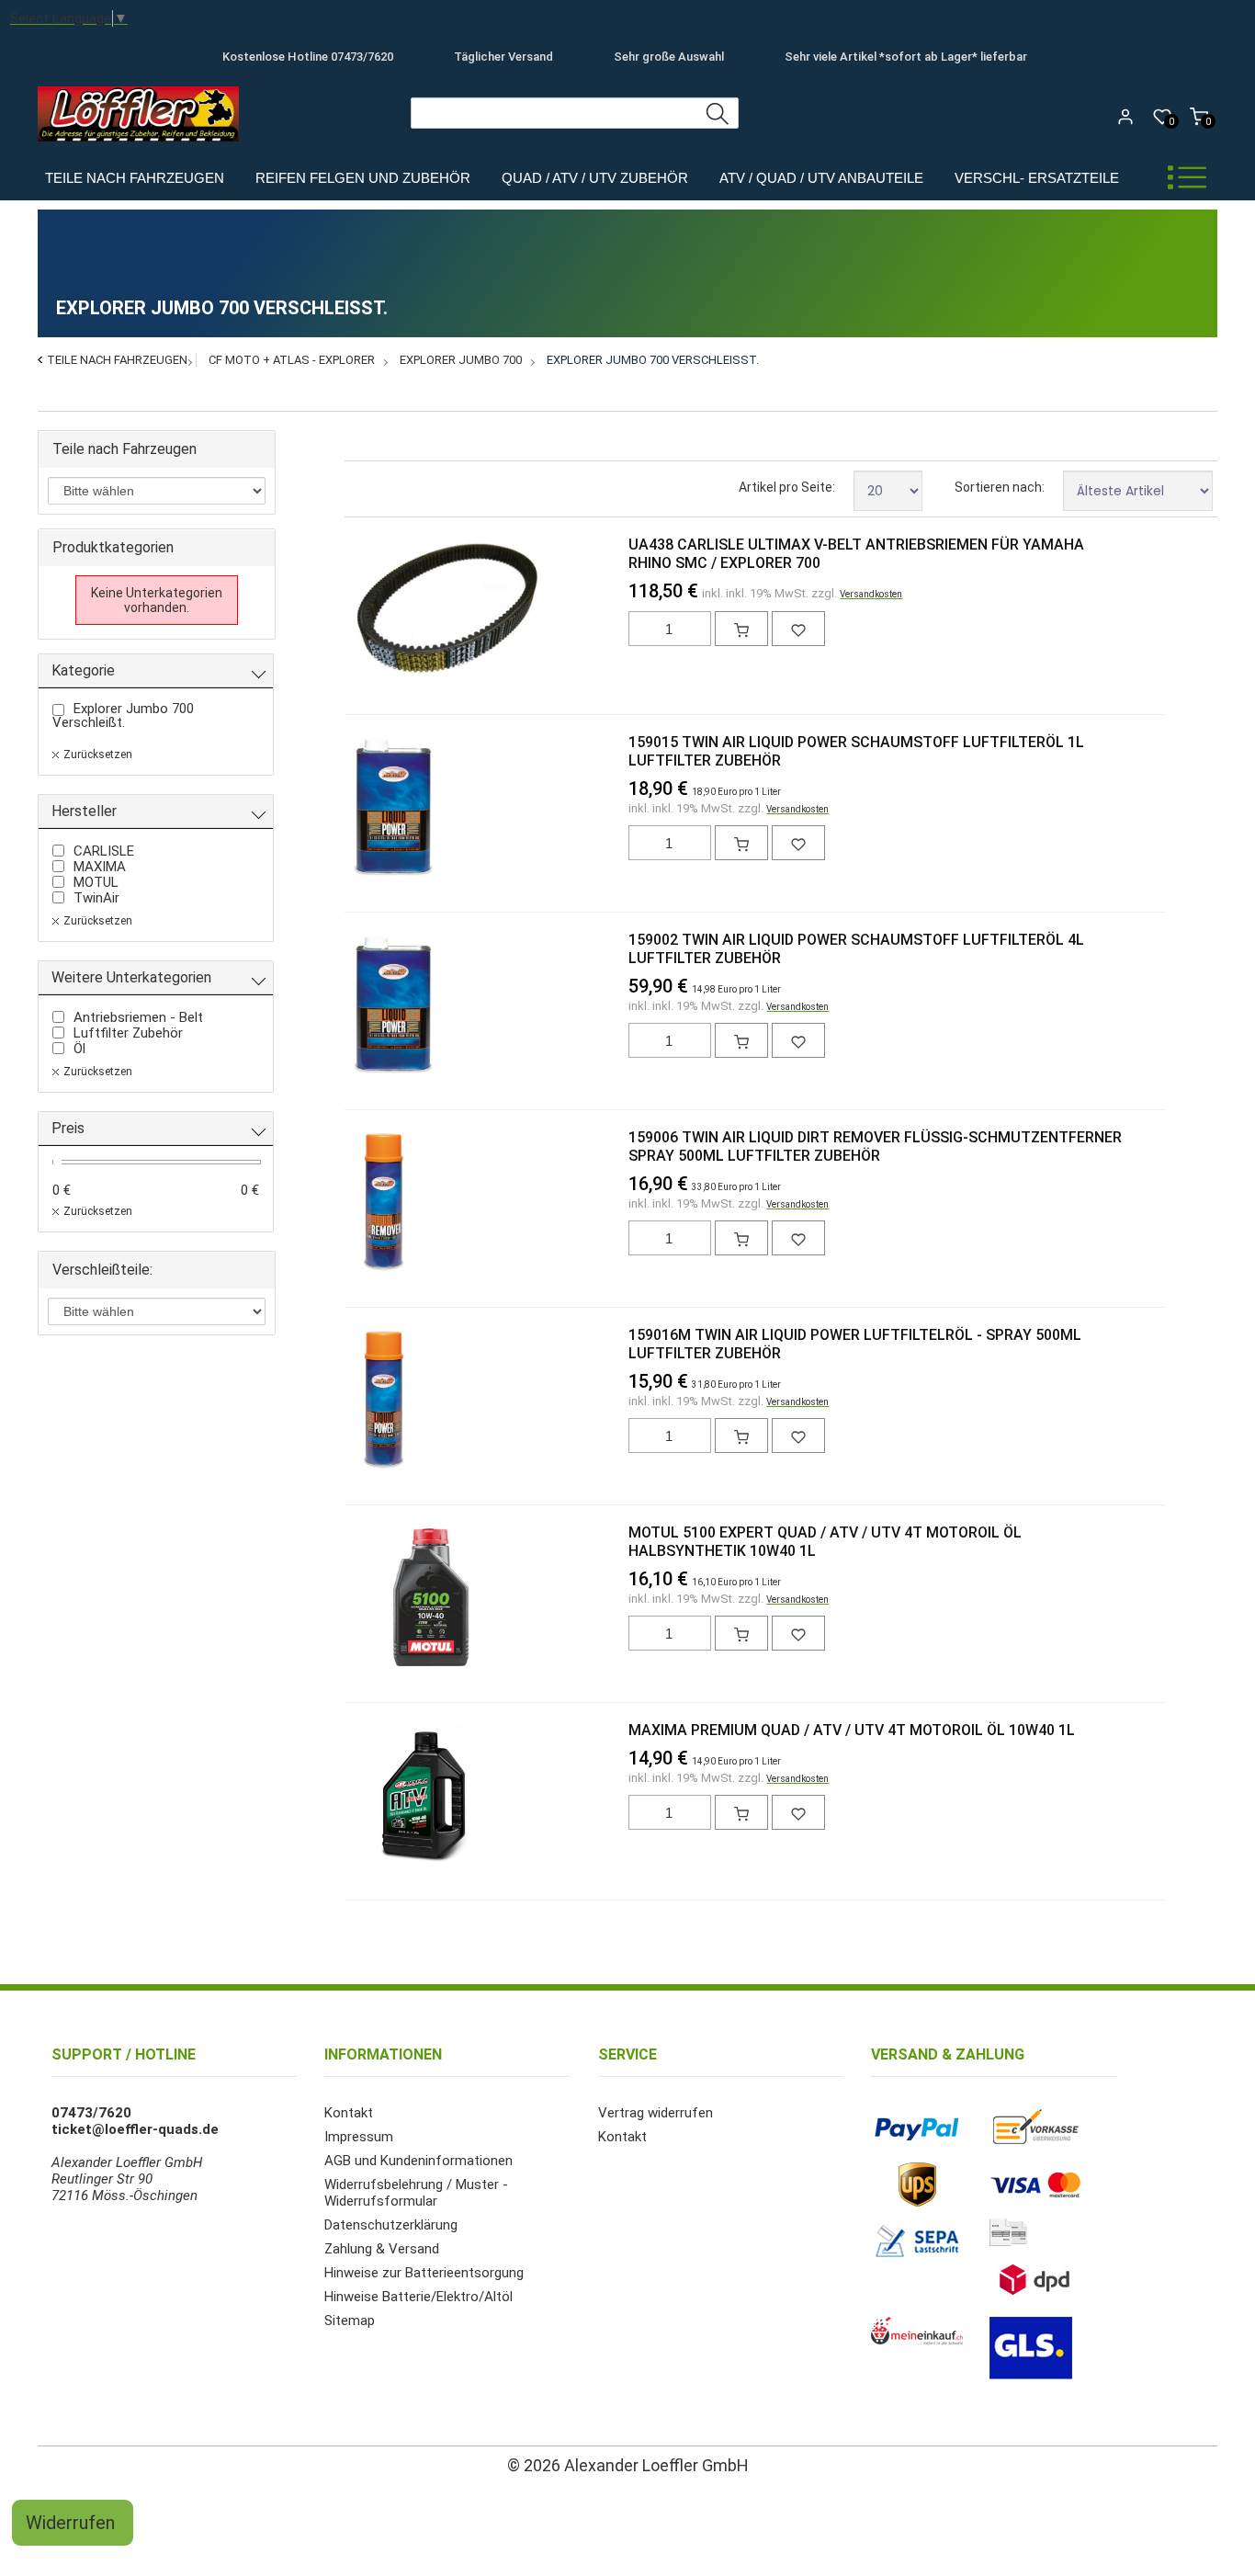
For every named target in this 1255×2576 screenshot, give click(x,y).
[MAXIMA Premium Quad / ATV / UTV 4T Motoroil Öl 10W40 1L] (384, 1797)
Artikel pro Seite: (787, 487)
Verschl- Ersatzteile (1037, 178)
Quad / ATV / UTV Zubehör (595, 178)
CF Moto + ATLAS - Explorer (292, 360)
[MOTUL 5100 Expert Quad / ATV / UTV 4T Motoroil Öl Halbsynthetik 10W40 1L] (384, 1599)
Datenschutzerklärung (391, 2225)
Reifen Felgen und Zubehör (363, 178)
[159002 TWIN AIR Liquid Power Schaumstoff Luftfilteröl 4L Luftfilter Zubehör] (384, 1006)
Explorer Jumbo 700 (461, 360)
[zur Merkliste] (798, 629)
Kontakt (349, 2113)
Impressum (359, 2137)
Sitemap (350, 2321)
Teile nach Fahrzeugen (135, 178)
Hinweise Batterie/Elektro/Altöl (418, 2297)
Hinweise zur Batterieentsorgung (424, 2273)
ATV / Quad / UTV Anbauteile (821, 178)
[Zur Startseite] (143, 146)
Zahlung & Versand (382, 2249)
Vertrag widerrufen (656, 2113)
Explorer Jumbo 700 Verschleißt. (653, 360)
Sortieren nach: (1000, 487)
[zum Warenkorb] (741, 629)
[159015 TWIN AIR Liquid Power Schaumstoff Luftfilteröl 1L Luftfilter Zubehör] (384, 809)
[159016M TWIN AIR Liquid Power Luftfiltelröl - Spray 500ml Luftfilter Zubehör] (384, 1401)
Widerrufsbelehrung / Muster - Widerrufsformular (416, 2193)
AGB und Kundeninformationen (418, 2161)
